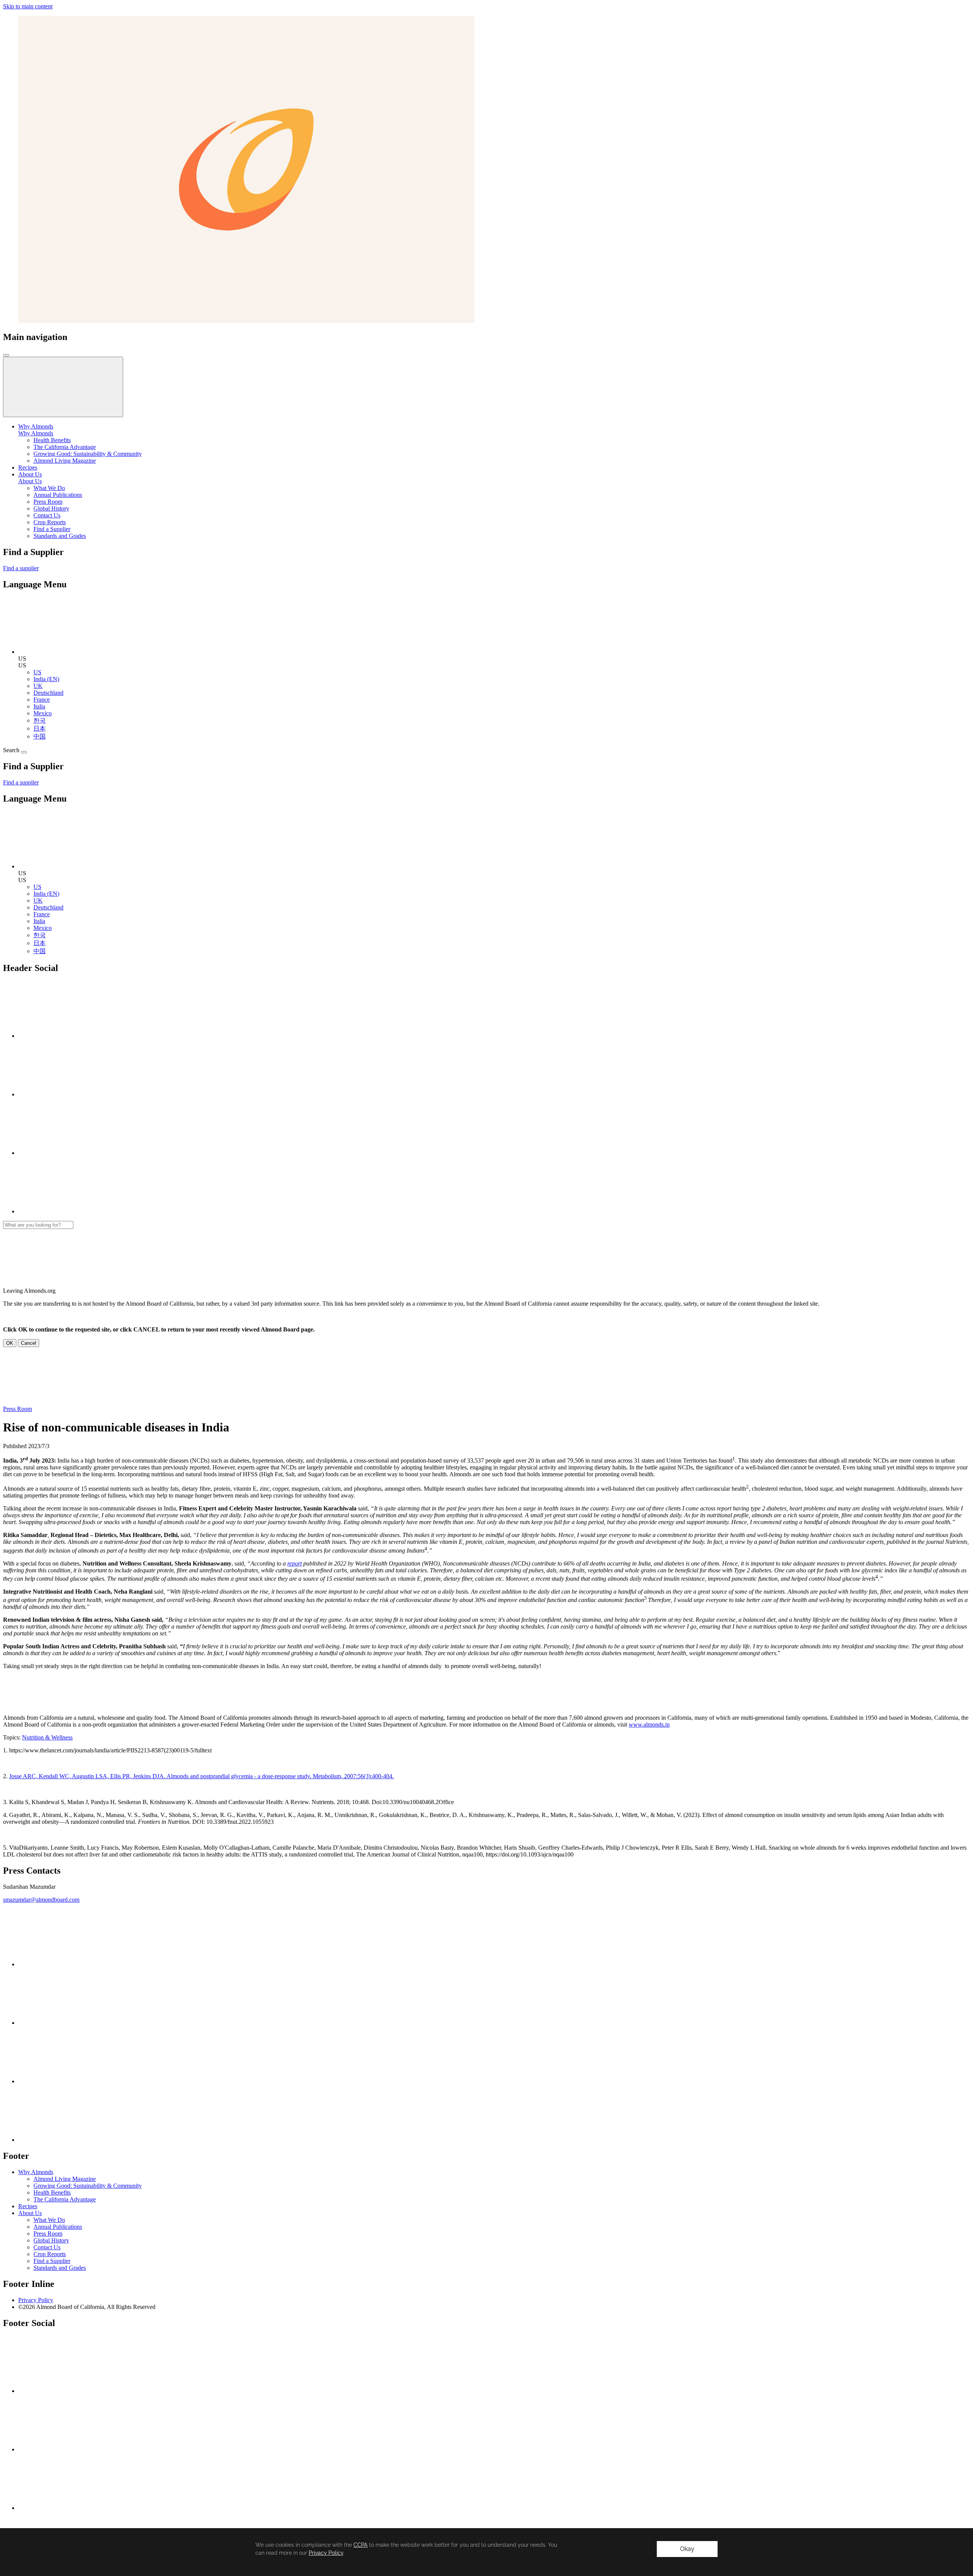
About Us (30, 481)
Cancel (29, 1343)
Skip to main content (28, 6)
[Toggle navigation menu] (6, 355)
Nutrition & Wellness (47, 1737)
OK (10, 1343)
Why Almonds (36, 433)
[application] (486, 2552)
